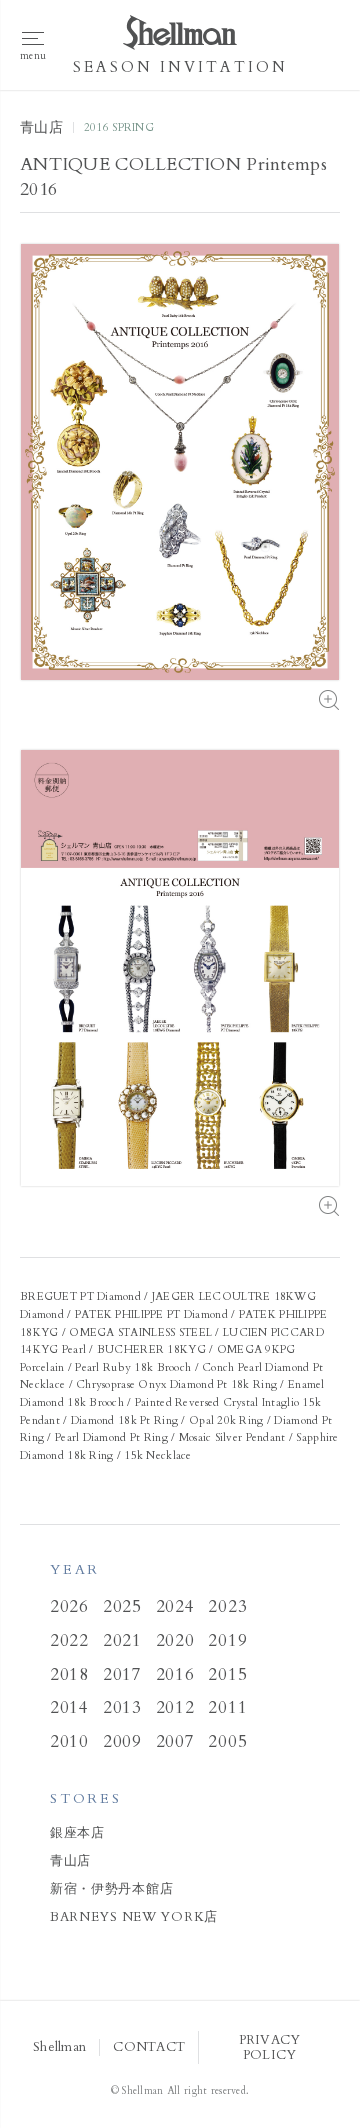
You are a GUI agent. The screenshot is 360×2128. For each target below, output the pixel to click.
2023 (227, 1606)
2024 (175, 1606)
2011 (227, 1707)
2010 (69, 1741)
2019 (227, 1640)
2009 (122, 1741)
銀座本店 (77, 1833)
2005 (227, 1741)
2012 (175, 1707)
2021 (122, 1640)
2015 (227, 1674)
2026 (69, 1606)
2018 (69, 1674)
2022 (69, 1640)
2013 (122, 1707)
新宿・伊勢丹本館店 (111, 1889)
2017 (122, 1674)
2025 (122, 1606)
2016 (175, 1674)
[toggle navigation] (33, 45)
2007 (175, 1741)
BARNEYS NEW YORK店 (134, 1917)
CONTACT (149, 2047)
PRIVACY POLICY (270, 2047)
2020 (175, 1640)
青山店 (70, 1861)
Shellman (59, 2047)
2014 (69, 1707)
